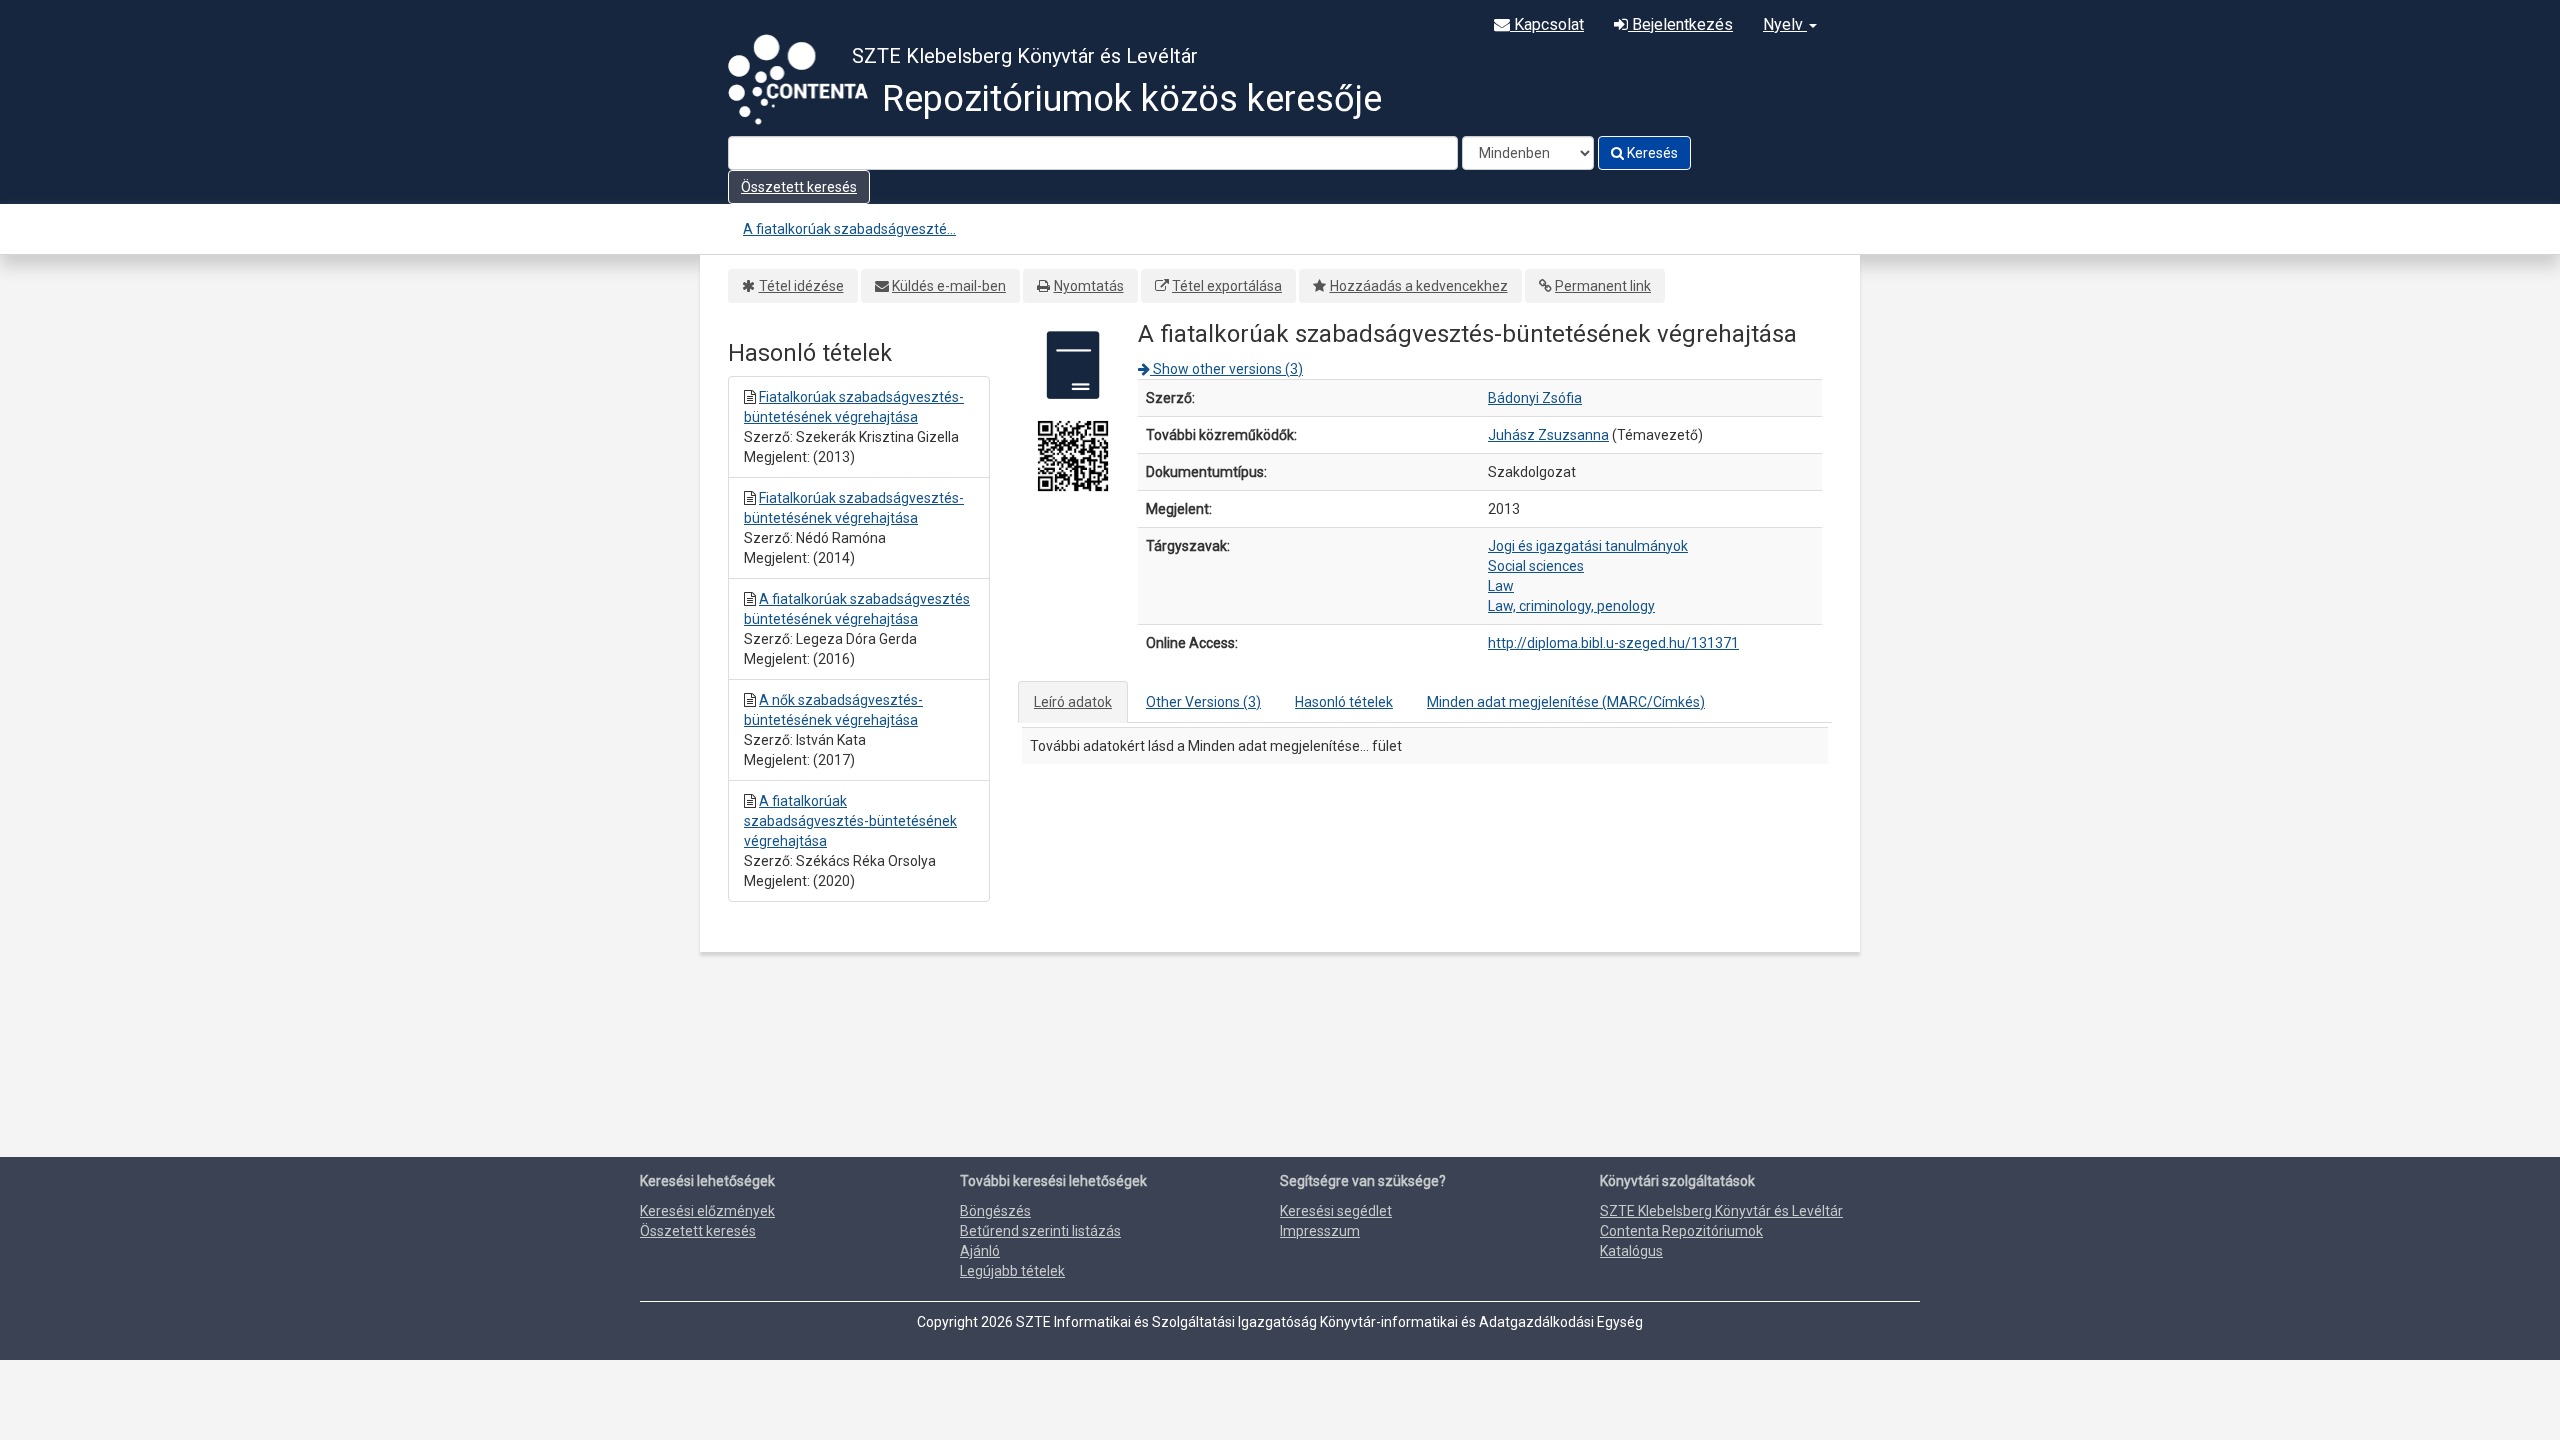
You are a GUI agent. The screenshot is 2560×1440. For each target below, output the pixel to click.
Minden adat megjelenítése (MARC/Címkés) (1566, 702)
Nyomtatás (1089, 286)
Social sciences (1536, 566)
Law (1501, 586)
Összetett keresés (799, 187)
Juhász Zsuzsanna (1548, 435)
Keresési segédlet (1336, 1211)
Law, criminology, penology (1571, 606)
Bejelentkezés (1680, 24)
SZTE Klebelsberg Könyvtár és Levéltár (1721, 1211)
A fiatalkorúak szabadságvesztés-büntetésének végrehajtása (850, 821)
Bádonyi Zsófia (1535, 398)
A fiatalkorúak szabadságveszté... (849, 229)
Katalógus (1631, 1251)
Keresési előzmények (707, 1211)
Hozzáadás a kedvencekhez (1419, 286)
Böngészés (995, 1211)
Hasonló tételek (1344, 702)
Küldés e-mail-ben (949, 286)
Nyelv (1785, 24)
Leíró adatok (1073, 702)
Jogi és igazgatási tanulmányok (1588, 546)
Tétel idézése (801, 286)
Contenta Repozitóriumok (1681, 1231)
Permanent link (1603, 286)
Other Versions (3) (1203, 702)
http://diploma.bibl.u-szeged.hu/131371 (1613, 643)
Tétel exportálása (1227, 286)
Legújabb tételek (1012, 1271)
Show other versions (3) (1226, 369)
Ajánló (980, 1251)
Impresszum (1320, 1231)
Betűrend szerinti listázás (1040, 1231)
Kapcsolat (1547, 24)
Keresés (1651, 153)
